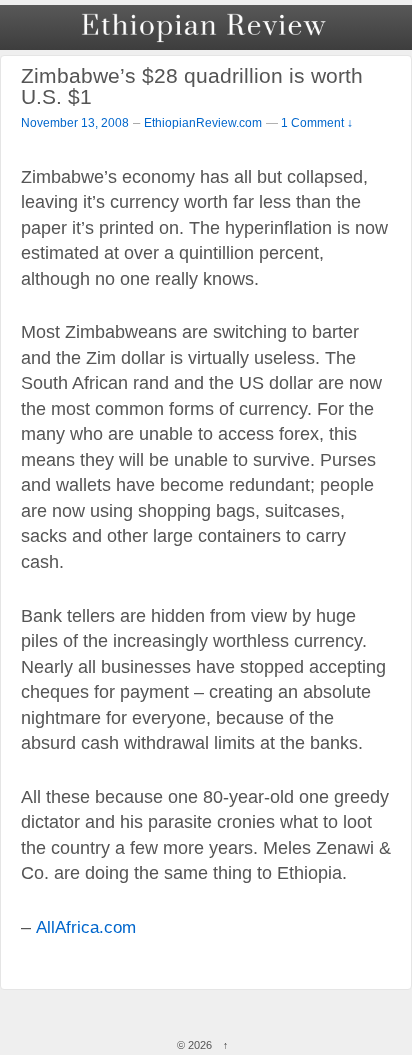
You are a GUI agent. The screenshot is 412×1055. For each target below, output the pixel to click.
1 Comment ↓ (317, 122)
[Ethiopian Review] (206, 27)
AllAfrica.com (86, 927)
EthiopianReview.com (203, 123)
